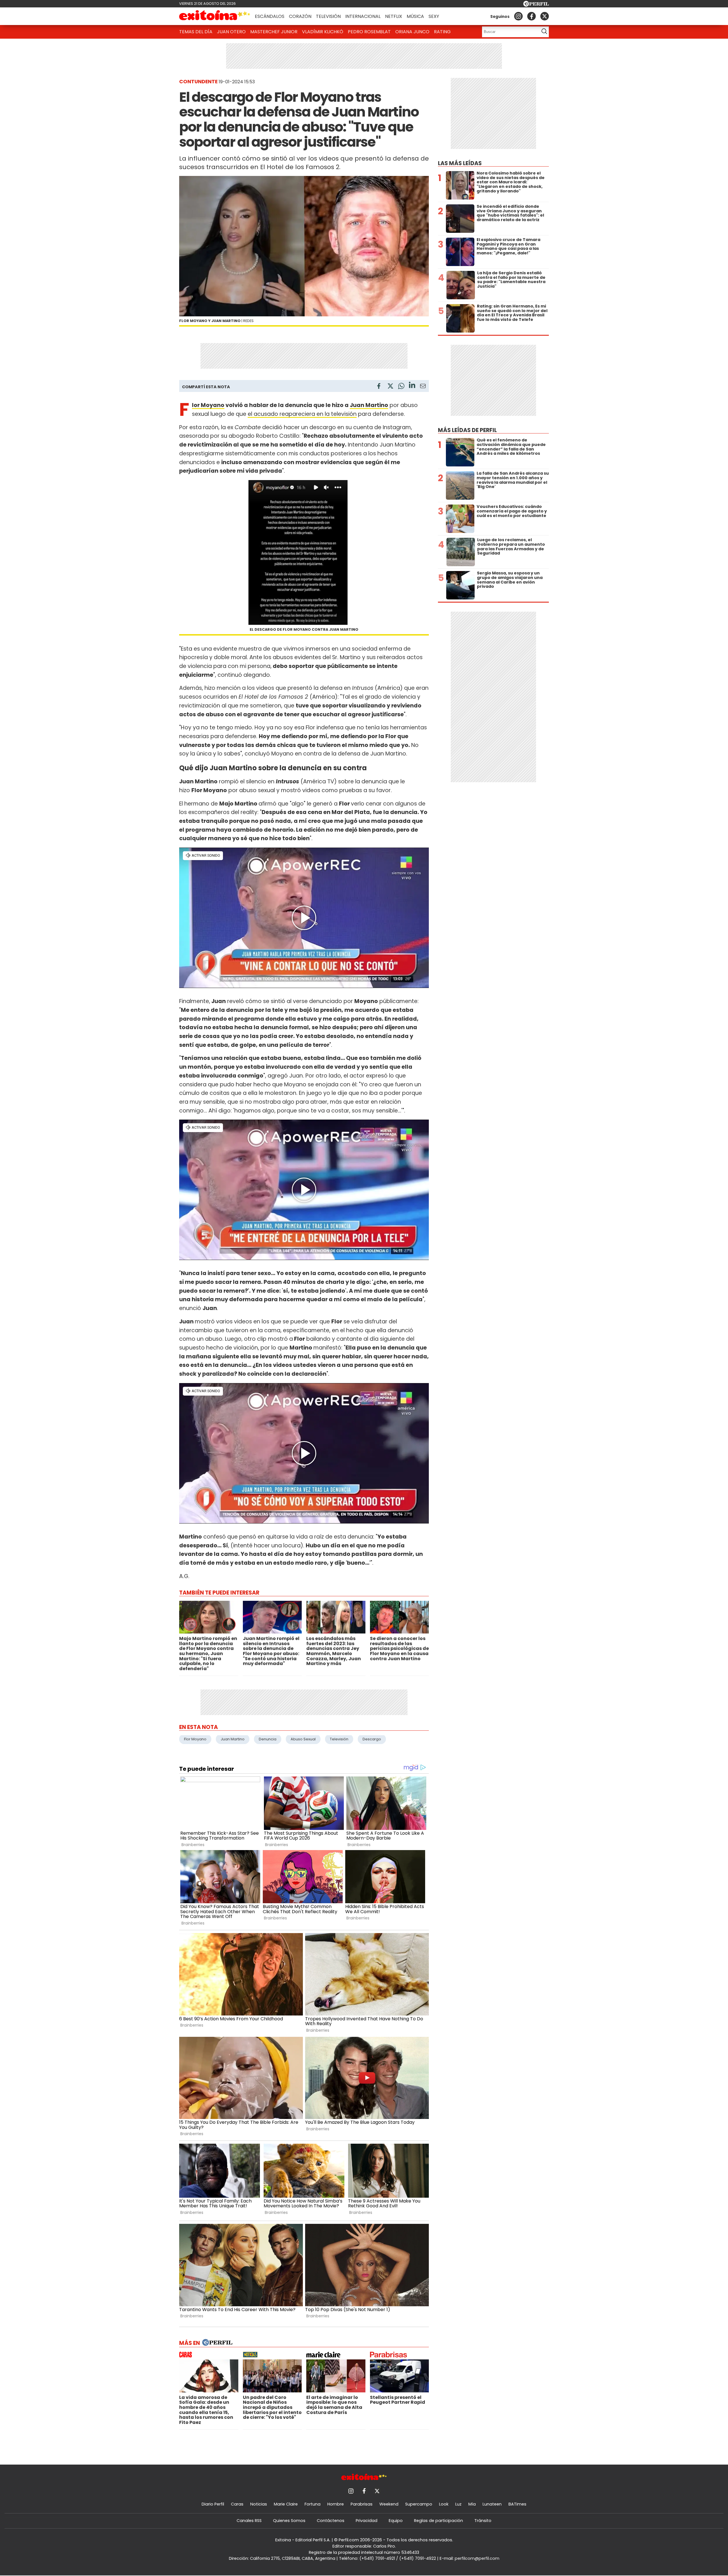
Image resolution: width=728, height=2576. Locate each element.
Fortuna (313, 2504)
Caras (237, 2504)
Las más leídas (460, 163)
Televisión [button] (328, 16)
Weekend (389, 2504)
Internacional (363, 16)
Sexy (434, 16)
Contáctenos (331, 2521)
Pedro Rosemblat (369, 32)
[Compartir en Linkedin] (412, 386)
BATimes (517, 2504)
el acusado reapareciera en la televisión (302, 414)
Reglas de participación (439, 2521)
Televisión (339, 1739)
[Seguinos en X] (545, 16)
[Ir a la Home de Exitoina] (215, 16)
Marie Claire (286, 2504)
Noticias (259, 2504)
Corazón (300, 16)
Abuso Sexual (303, 1739)
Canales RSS (249, 2521)
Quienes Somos (289, 2521)
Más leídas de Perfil (467, 430)
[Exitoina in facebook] (531, 16)
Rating (442, 32)
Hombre (336, 2504)
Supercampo (419, 2504)
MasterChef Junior (274, 32)
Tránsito (483, 2521)
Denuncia (268, 1739)
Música (415, 16)
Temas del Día (196, 32)
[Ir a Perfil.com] (536, 5)
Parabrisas (362, 2504)
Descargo (372, 1739)
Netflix (394, 16)
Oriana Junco (412, 32)
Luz (458, 2504)
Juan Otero (231, 32)
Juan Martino (369, 405)
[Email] (423, 387)
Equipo (396, 2521)
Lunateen (492, 2504)
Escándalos (270, 16)
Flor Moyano (208, 405)
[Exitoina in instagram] (518, 16)
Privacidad (367, 2521)
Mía (472, 2504)
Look (444, 2504)
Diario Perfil (213, 2504)
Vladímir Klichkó (323, 32)
